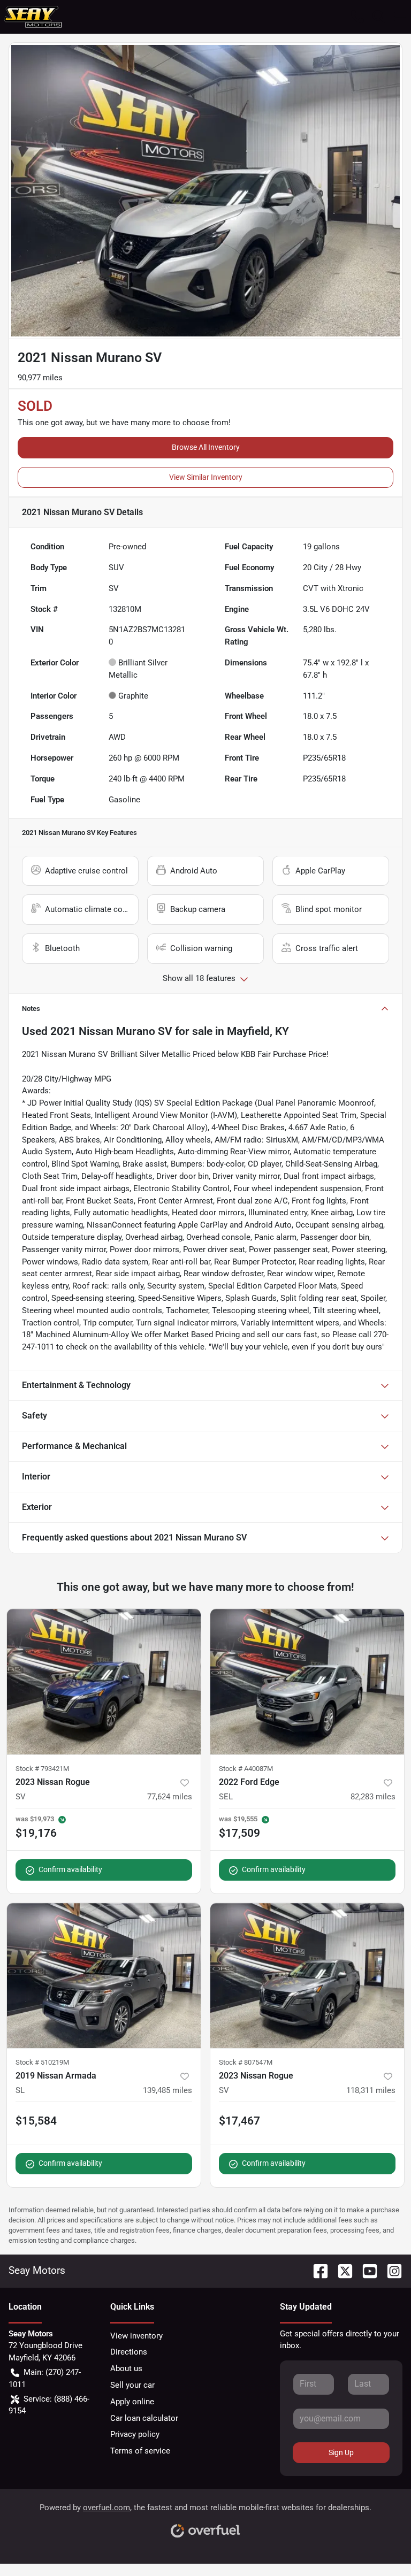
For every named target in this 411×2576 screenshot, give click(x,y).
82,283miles (373, 1797)
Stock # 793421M (42, 1769)
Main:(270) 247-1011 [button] (45, 2378)
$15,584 (36, 2121)
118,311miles (371, 2090)
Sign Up (341, 2452)
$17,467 (239, 2121)
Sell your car (132, 2385)
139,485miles (168, 2090)
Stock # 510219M (42, 2062)
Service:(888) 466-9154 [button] (49, 2405)
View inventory (136, 2336)
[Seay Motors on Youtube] (366, 2270)
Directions (129, 2352)
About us (126, 2368)
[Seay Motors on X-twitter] (341, 2270)
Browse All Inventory (206, 447)
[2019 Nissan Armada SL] (104, 1976)
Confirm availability (70, 1869)
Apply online (132, 2402)
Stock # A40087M (246, 1769)
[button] (357, 17)
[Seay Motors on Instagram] (390, 2270)
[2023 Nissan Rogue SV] (104, 1682)
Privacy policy (135, 2434)
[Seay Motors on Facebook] (316, 2270)
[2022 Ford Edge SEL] (307, 1682)
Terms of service (140, 2451)
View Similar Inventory (206, 477)
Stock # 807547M (246, 2062)
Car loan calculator (144, 2418)
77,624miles (170, 1797)
